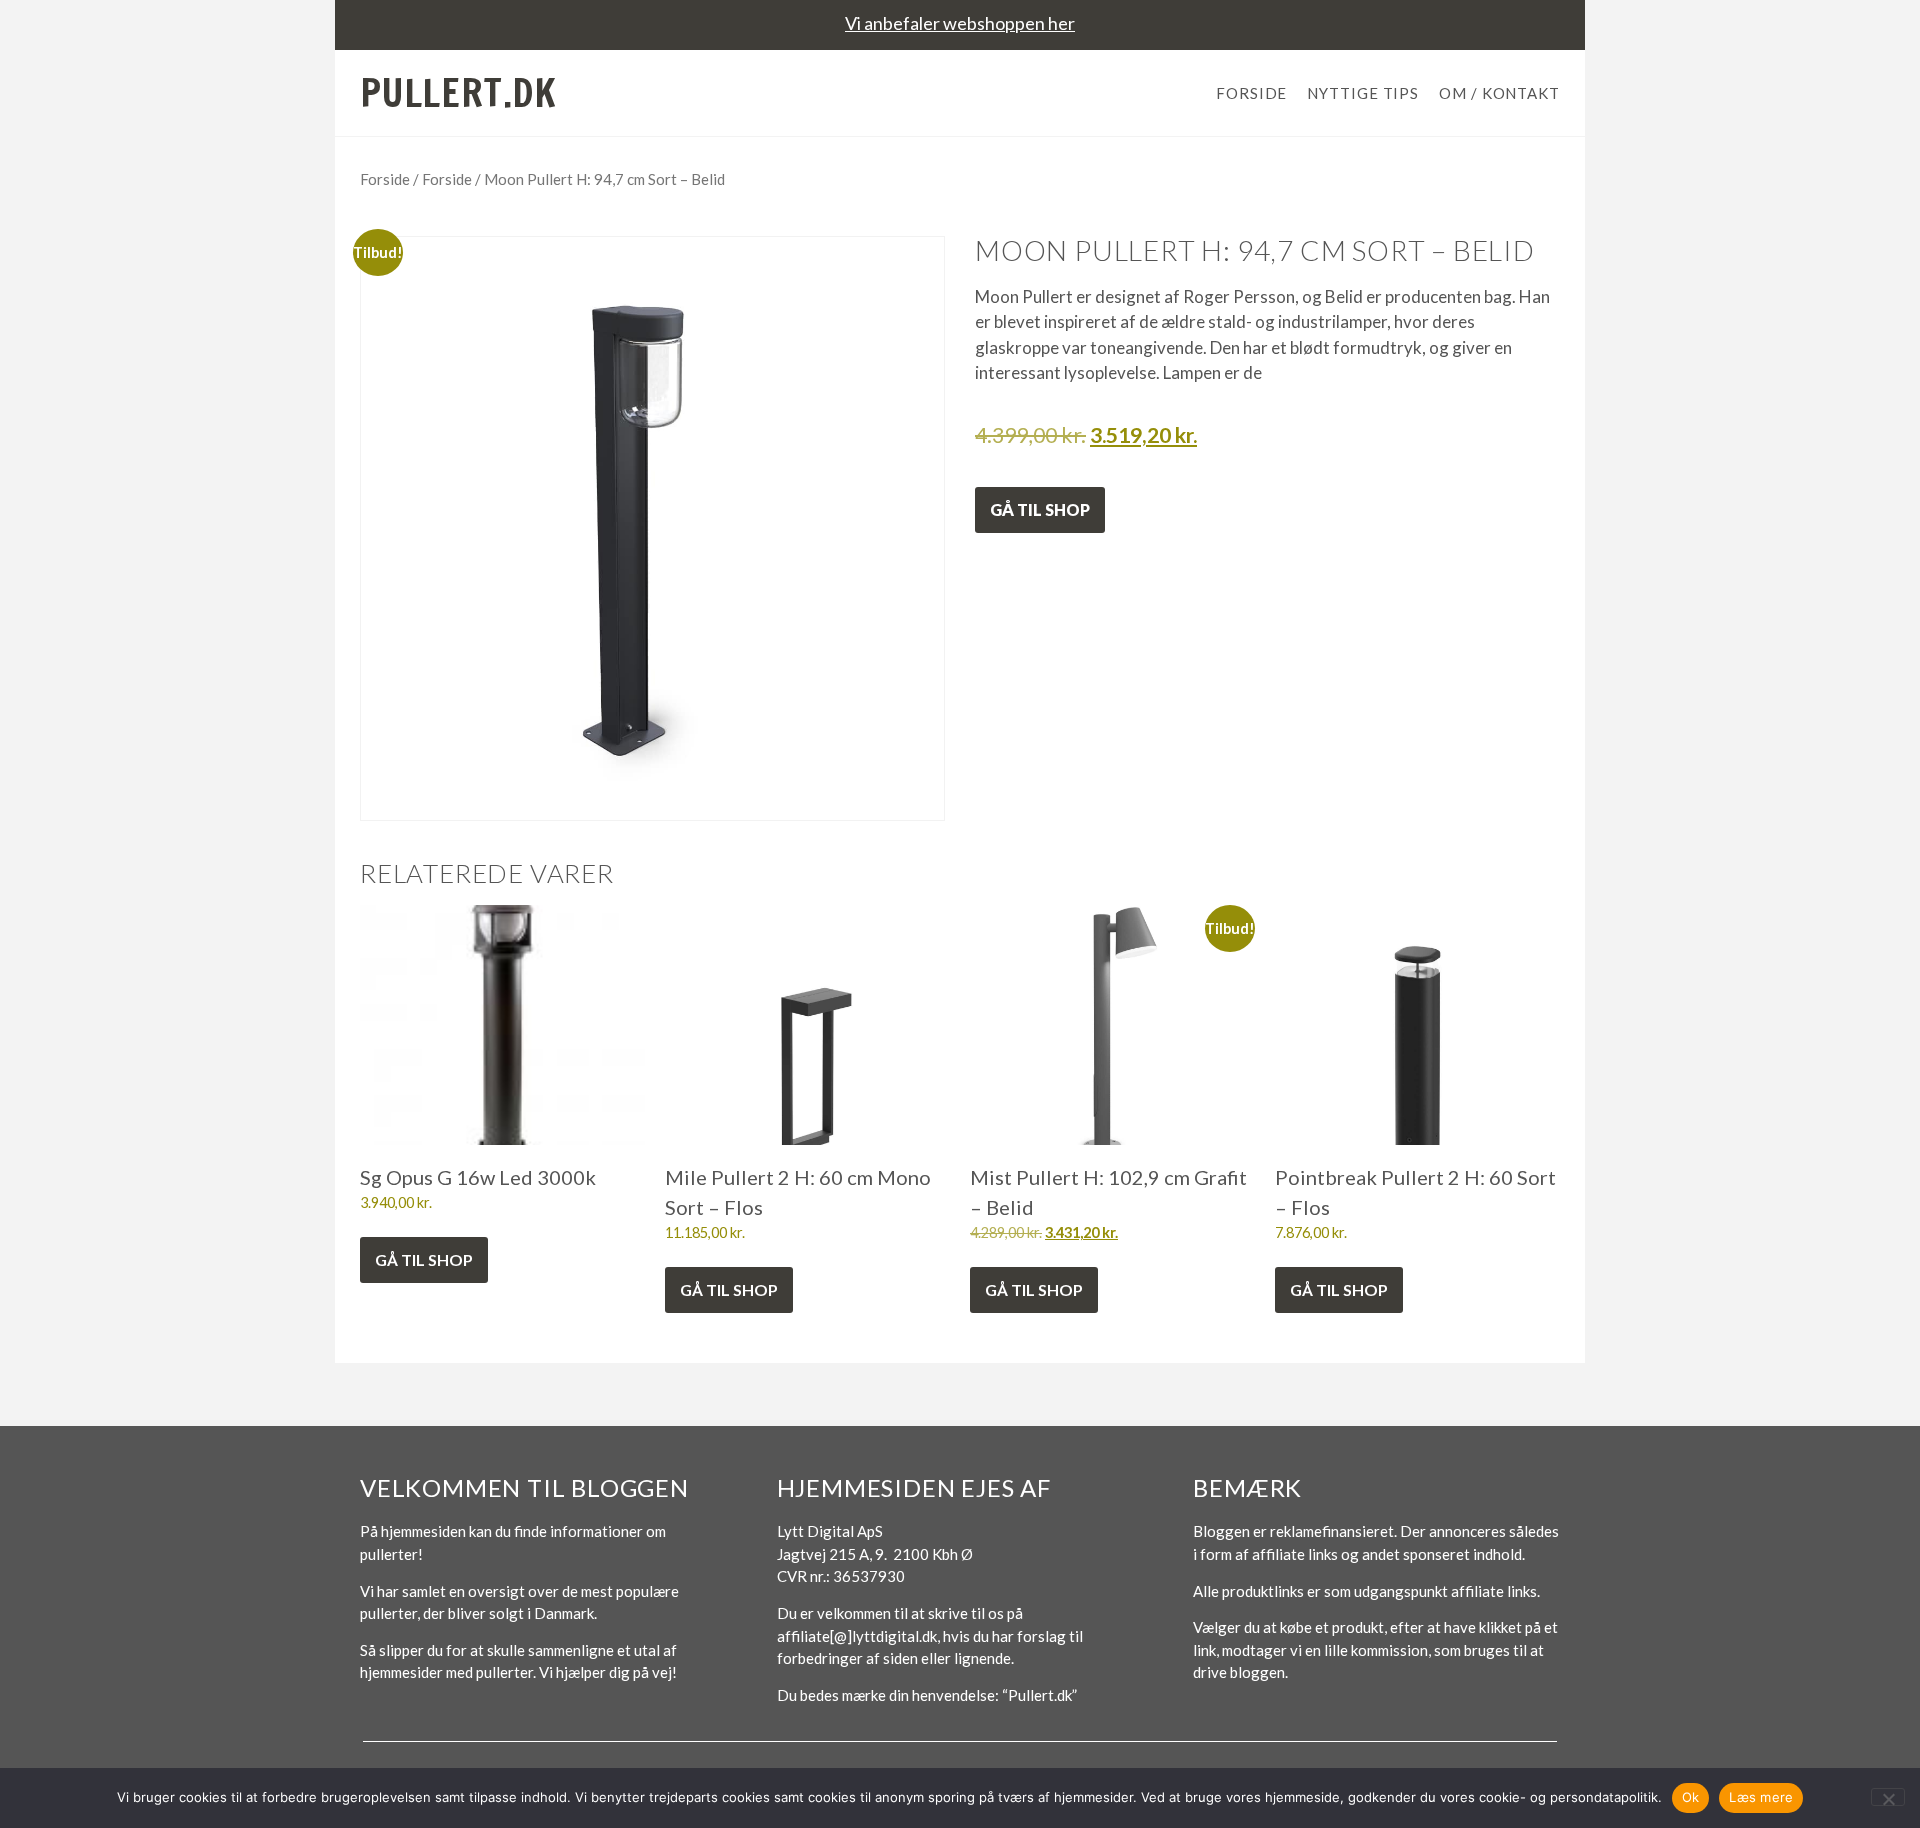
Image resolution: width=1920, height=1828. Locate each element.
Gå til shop (1040, 509)
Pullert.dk (458, 93)
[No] (1888, 1797)
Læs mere (1761, 1797)
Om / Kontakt (1499, 93)
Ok (1691, 1797)
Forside (1251, 93)
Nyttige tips (1363, 93)
